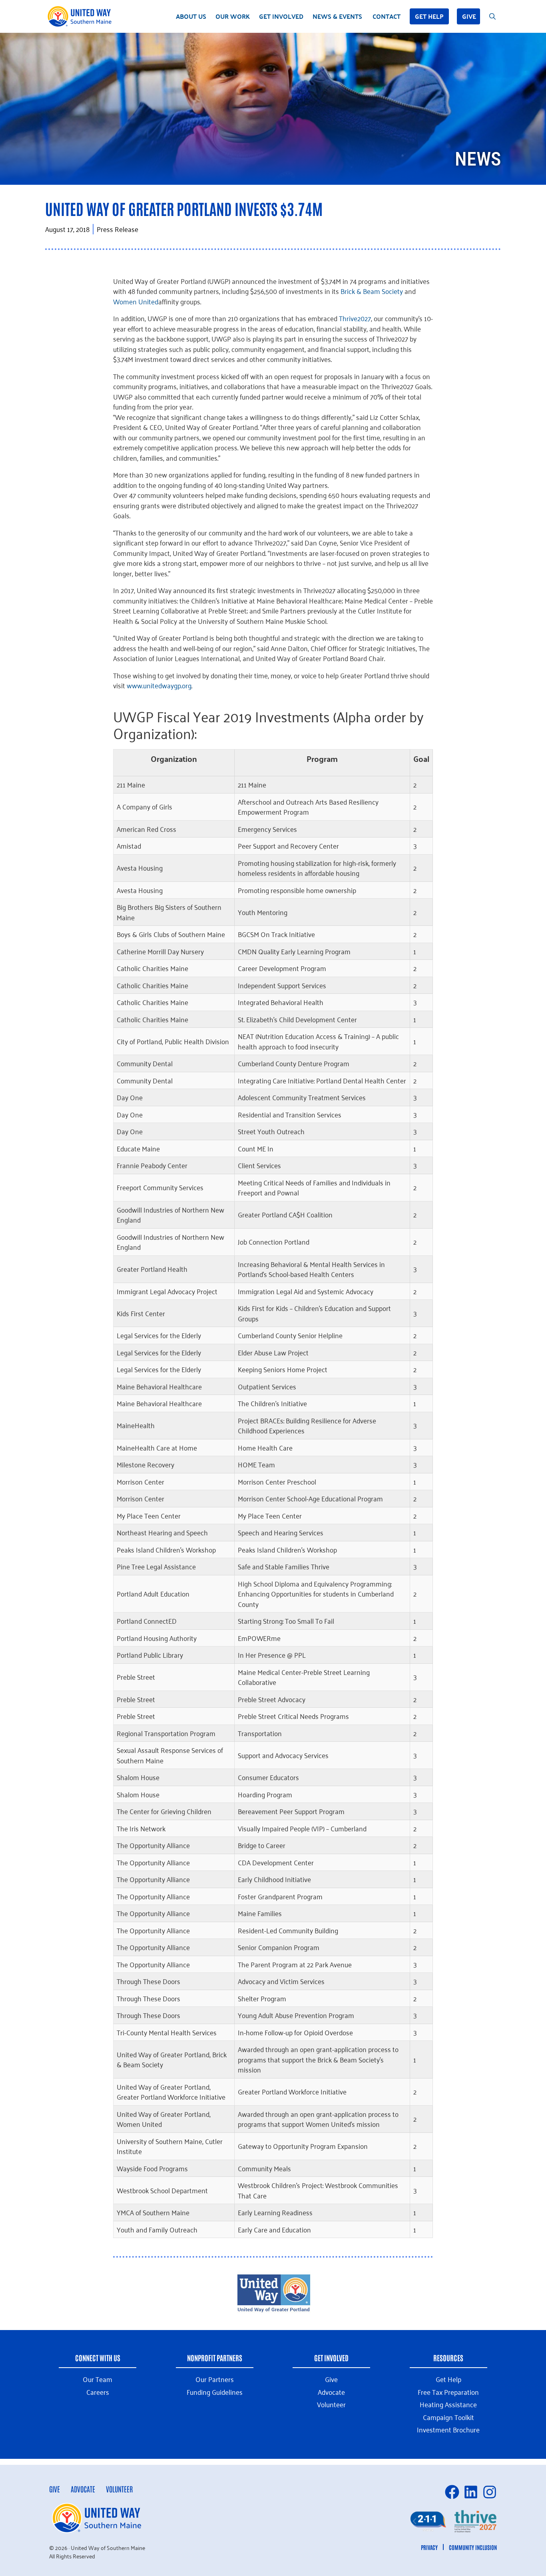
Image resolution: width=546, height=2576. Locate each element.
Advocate (83, 2489)
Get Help (429, 16)
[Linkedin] (471, 2492)
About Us (191, 16)
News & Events (337, 16)
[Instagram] (490, 2492)
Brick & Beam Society (372, 291)
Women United (136, 301)
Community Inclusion (473, 2547)
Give (469, 16)
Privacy (429, 2547)
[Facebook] (452, 2492)
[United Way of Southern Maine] (81, 16)
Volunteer (119, 2489)
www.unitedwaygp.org (159, 685)
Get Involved (281, 16)
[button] (414, 2521)
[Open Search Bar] (492, 16)
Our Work (233, 16)
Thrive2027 (355, 318)
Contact (387, 16)
